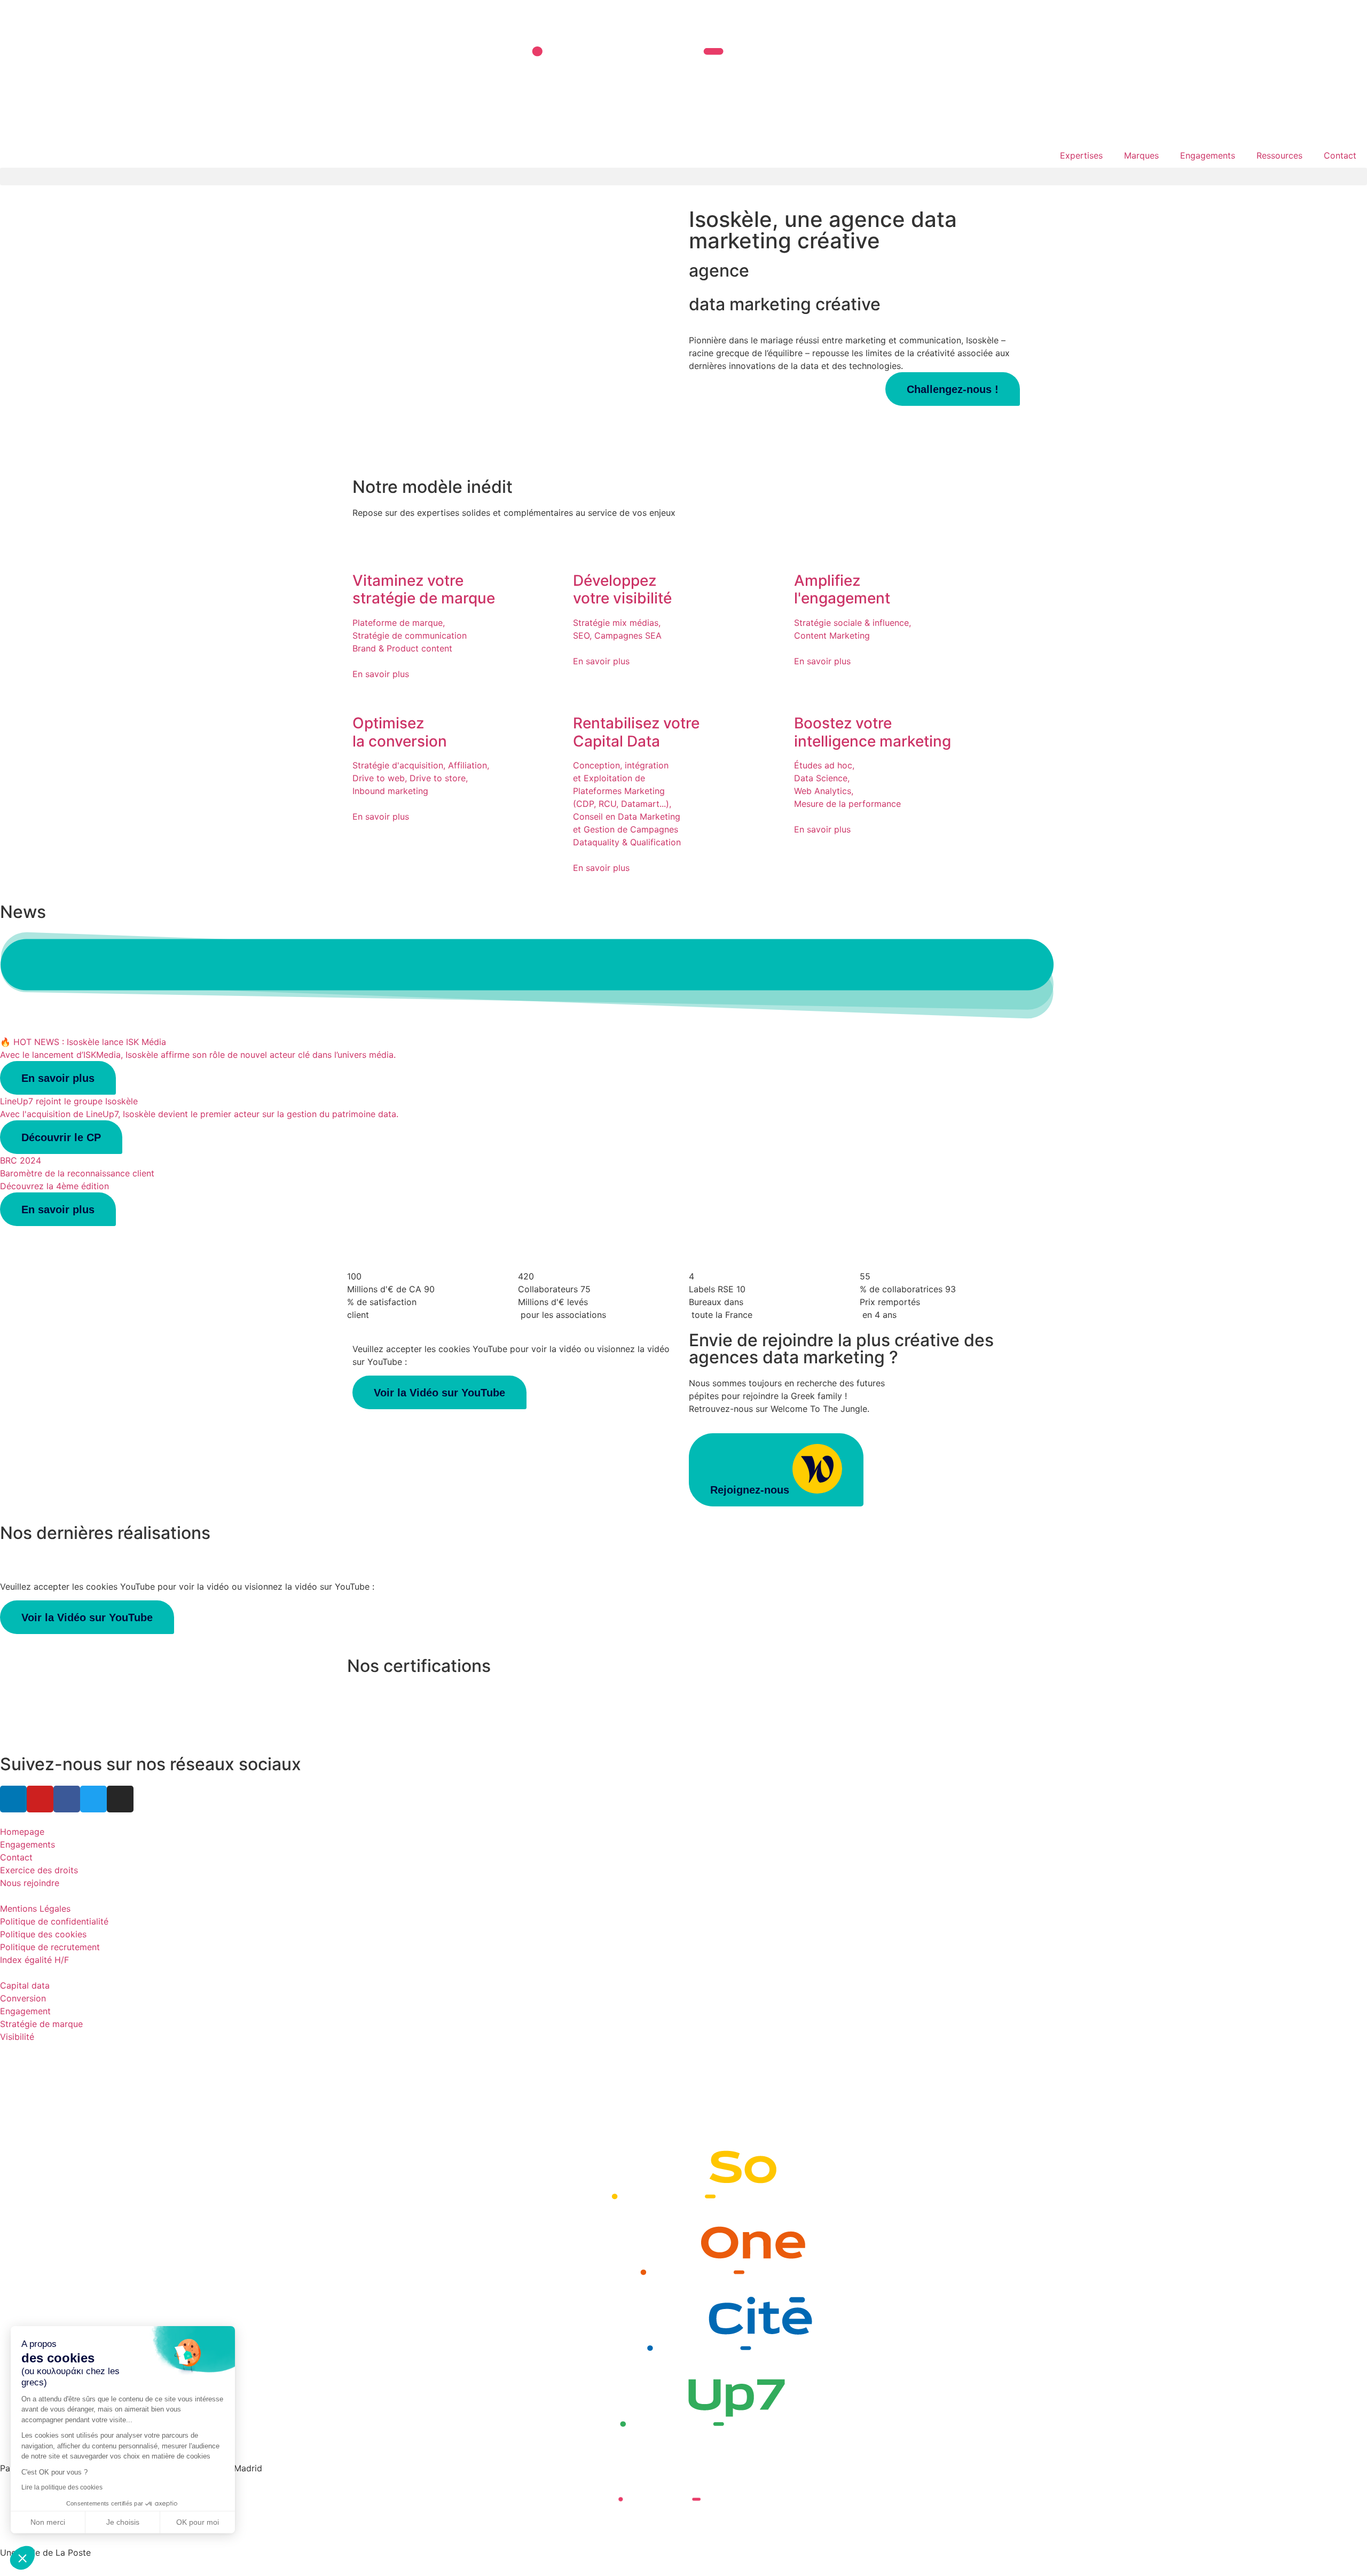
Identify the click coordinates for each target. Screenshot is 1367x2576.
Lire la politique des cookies (62, 2487)
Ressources (1279, 155)
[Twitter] (93, 1799)
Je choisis (123, 2522)
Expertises (1081, 155)
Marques (1141, 155)
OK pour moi (198, 2522)
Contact (1340, 155)
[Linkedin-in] (13, 1799)
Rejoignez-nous (751, 1490)
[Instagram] (120, 1799)
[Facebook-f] (67, 1799)
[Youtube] (40, 1799)
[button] (683, 176)
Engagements (1208, 155)
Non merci (48, 2522)
